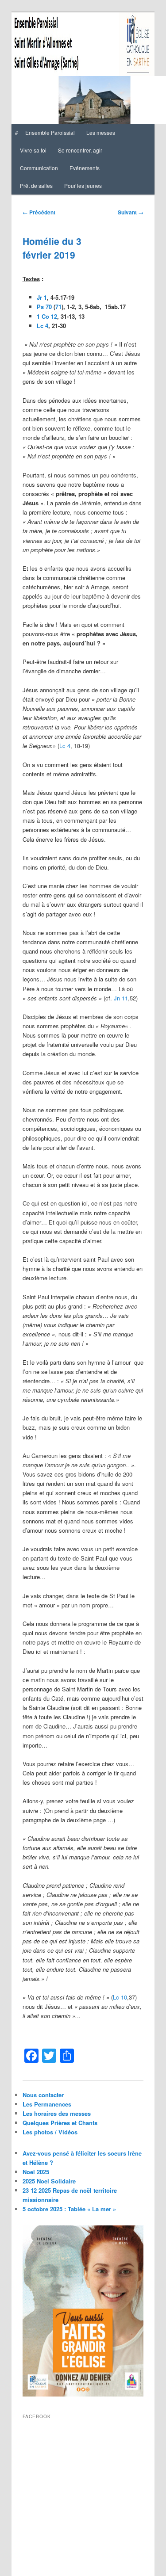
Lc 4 (42, 326)
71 (58, 307)
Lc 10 (120, 1997)
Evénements (85, 168)
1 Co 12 (47, 316)
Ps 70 (44, 307)
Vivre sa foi (33, 150)
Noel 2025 (36, 2172)
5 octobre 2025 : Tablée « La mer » (69, 2209)
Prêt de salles (36, 185)
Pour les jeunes (83, 185)
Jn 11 (121, 998)
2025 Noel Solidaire (49, 2181)
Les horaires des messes (57, 2113)
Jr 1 (42, 297)
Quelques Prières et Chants (60, 2123)
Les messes (101, 132)
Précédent (39, 212)
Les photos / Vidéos (50, 2132)
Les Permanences (47, 2104)
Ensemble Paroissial (50, 132)
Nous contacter (43, 2095)
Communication (39, 168)
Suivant (131, 212)
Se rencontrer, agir (80, 150)
